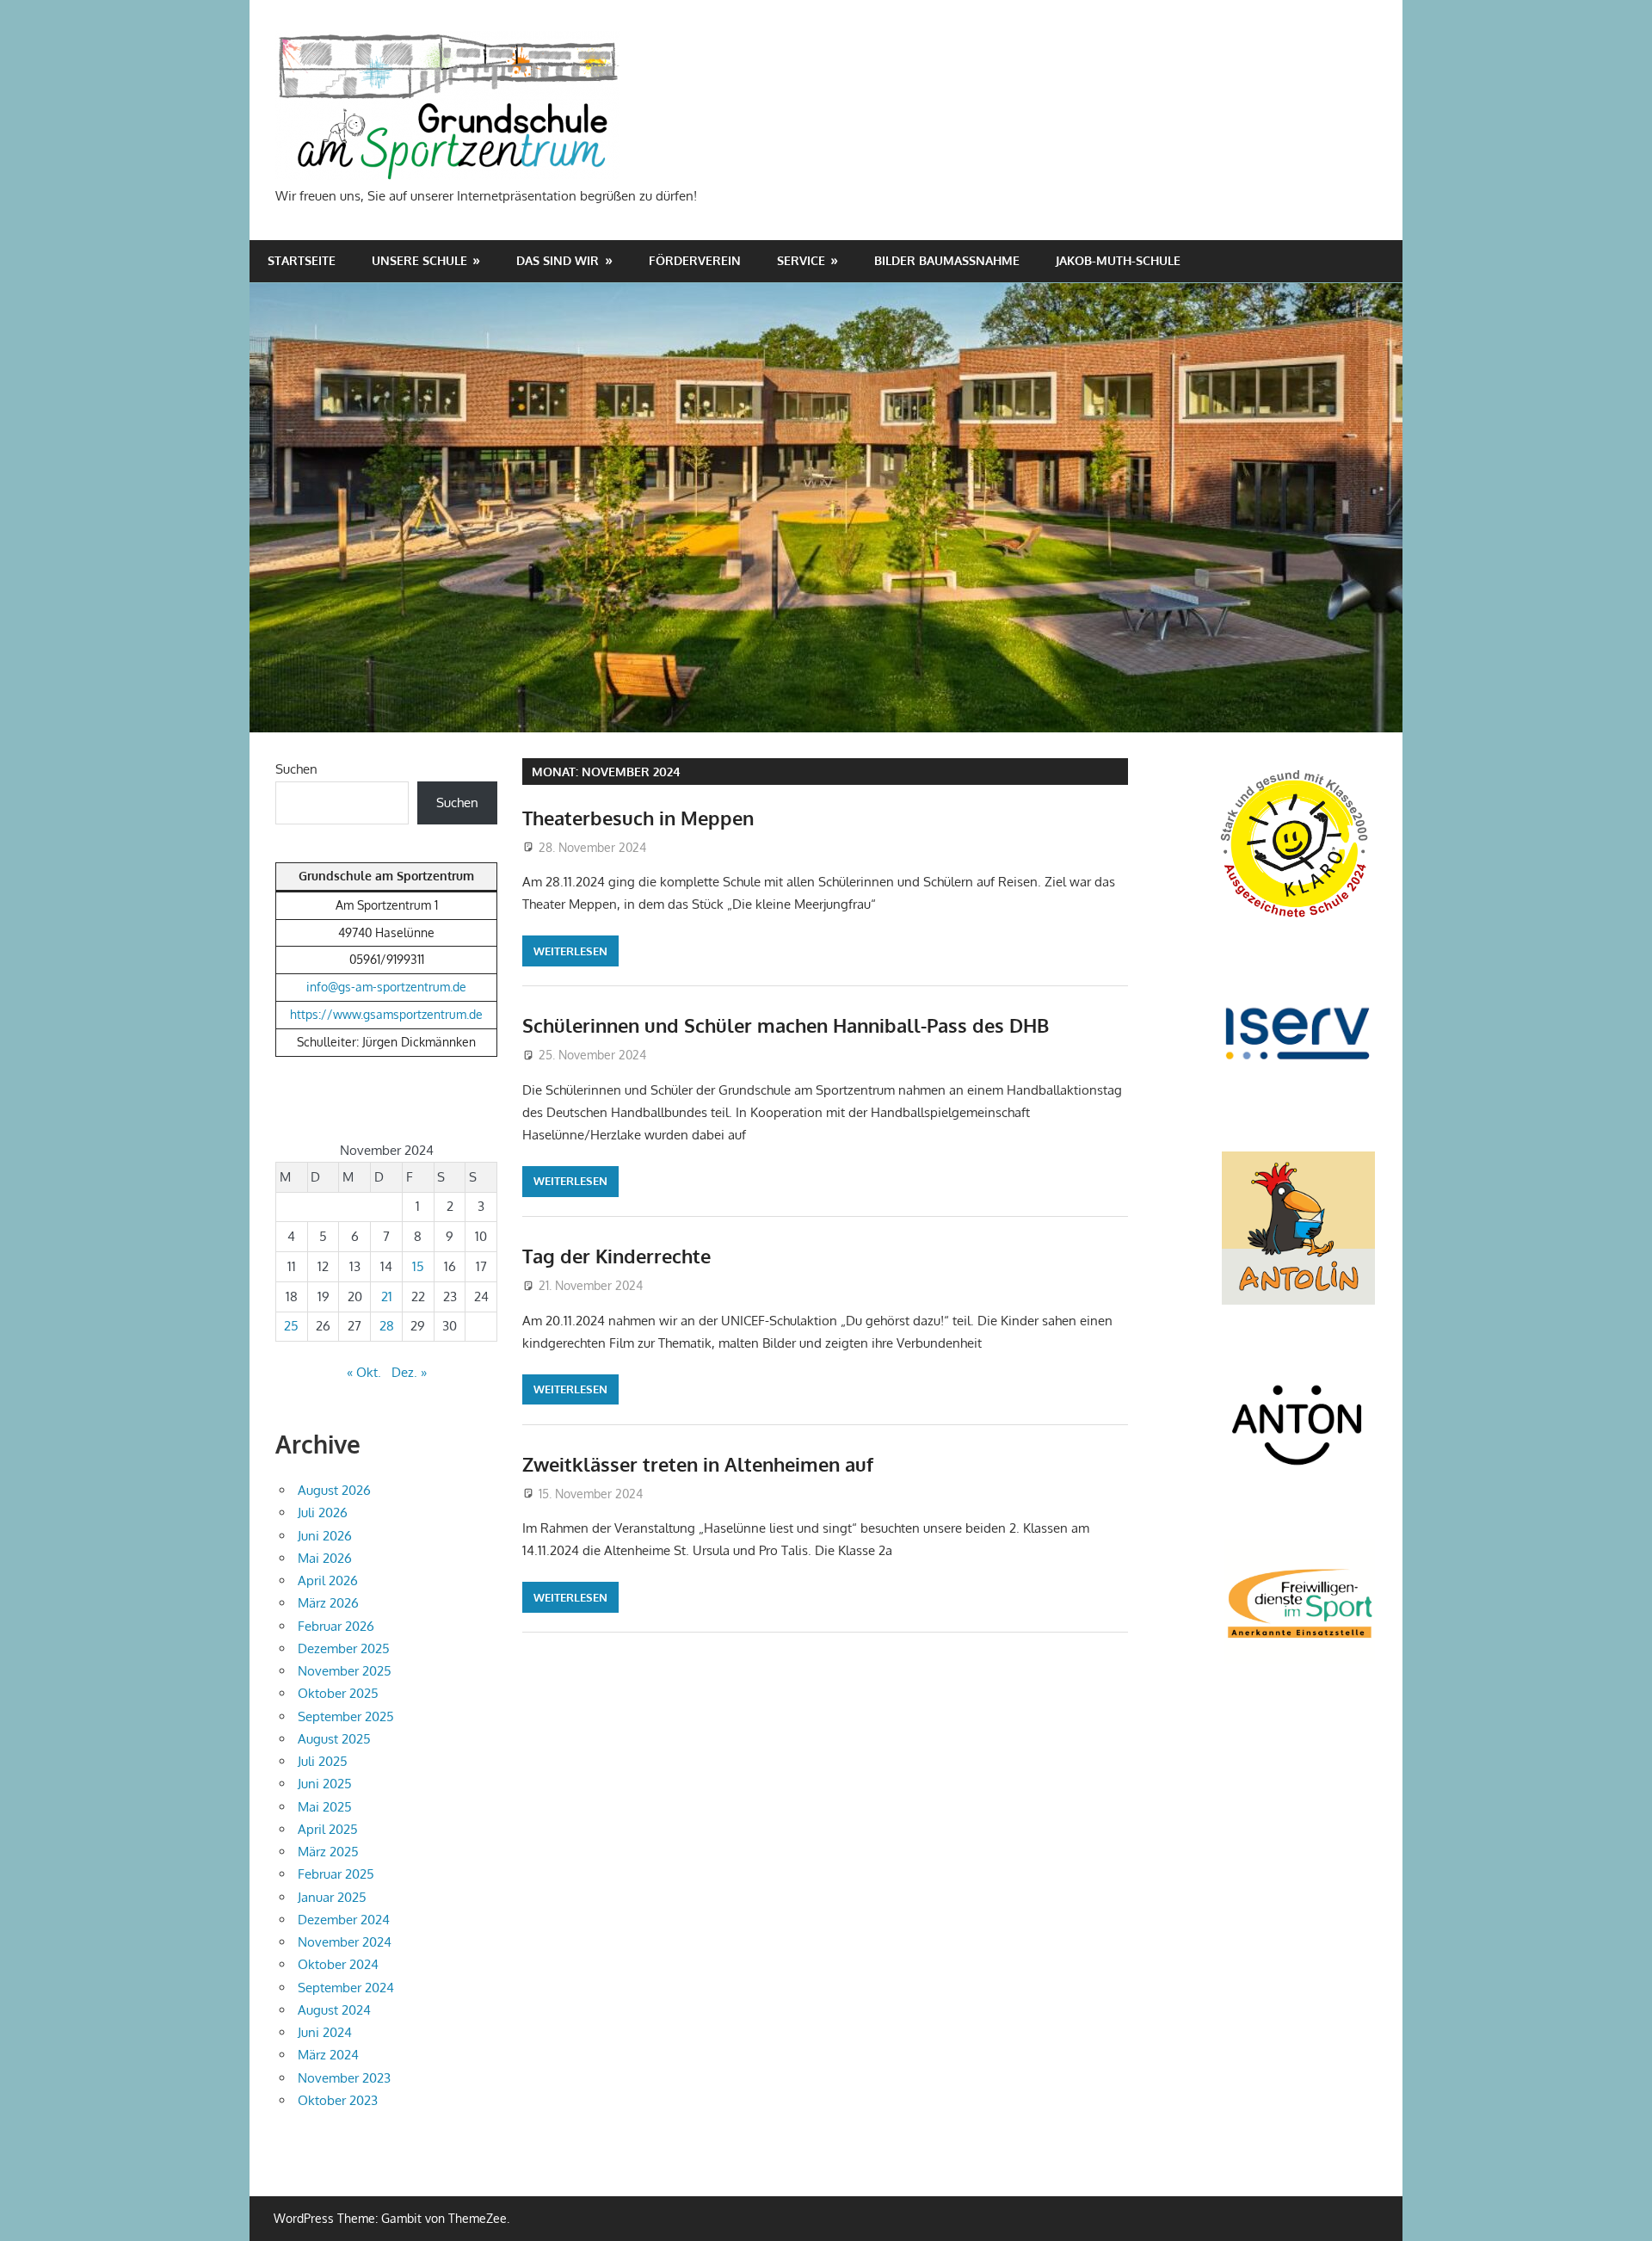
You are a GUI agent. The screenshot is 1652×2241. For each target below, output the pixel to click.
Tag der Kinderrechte (616, 1256)
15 (418, 1266)
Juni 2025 (325, 1784)
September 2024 (346, 1988)
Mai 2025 (325, 1807)
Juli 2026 (323, 1513)
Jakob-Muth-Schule (1118, 260)
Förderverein (695, 260)
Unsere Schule (419, 260)
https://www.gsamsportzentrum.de (386, 1014)
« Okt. (364, 1372)
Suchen (296, 769)
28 (387, 1326)
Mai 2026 (325, 1558)
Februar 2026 (336, 1626)
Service (801, 260)
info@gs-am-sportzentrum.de (386, 987)
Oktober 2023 (338, 2100)
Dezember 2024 (344, 1920)
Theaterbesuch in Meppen (638, 818)
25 (291, 1326)
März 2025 (328, 1852)
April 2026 (328, 1580)
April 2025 (328, 1829)
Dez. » (409, 1372)
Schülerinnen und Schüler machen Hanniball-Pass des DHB (786, 1025)
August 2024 (334, 2010)
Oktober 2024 (338, 1964)
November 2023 (344, 2078)
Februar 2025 (336, 1874)
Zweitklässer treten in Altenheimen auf (698, 1464)
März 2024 (328, 2055)
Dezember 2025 (344, 1648)
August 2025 (334, 1739)
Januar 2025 (332, 1897)
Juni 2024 (325, 2032)
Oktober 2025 (338, 1693)
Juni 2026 (325, 1536)
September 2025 (346, 1716)
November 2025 (345, 1671)
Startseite (302, 260)
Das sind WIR (558, 260)
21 (387, 1296)
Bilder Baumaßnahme (947, 260)
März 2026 (328, 1603)
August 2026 (334, 1490)
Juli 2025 (323, 1761)
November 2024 (345, 1942)
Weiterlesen (570, 951)
